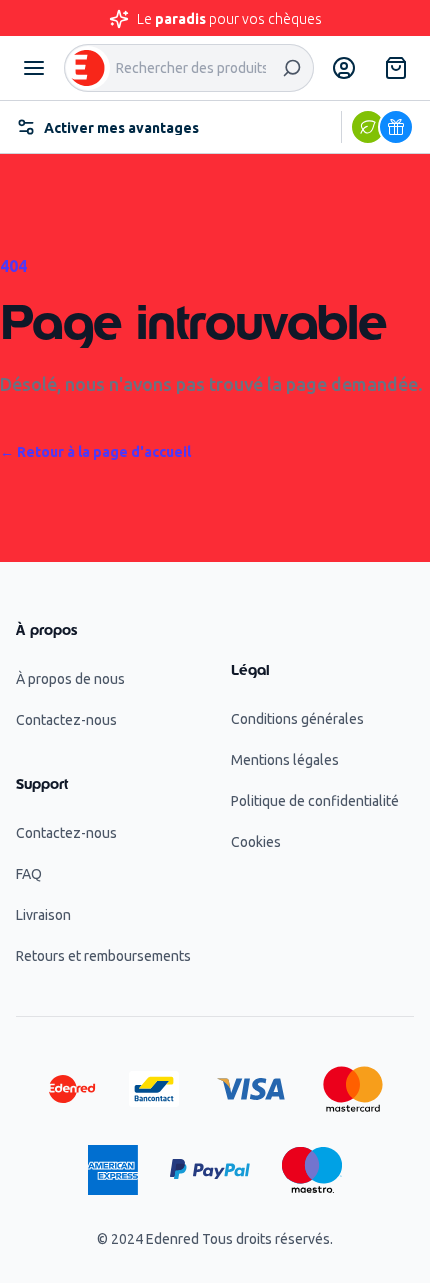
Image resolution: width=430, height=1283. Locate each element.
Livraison (43, 915)
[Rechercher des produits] (292, 68)
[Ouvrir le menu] (34, 68)
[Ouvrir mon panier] (396, 68)
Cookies (256, 842)
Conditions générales (297, 719)
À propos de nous (70, 679)
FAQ (29, 874)
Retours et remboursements (103, 956)
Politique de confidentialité (315, 801)
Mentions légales (285, 760)
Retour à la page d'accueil (95, 452)
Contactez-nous (66, 720)
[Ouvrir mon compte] (344, 68)
